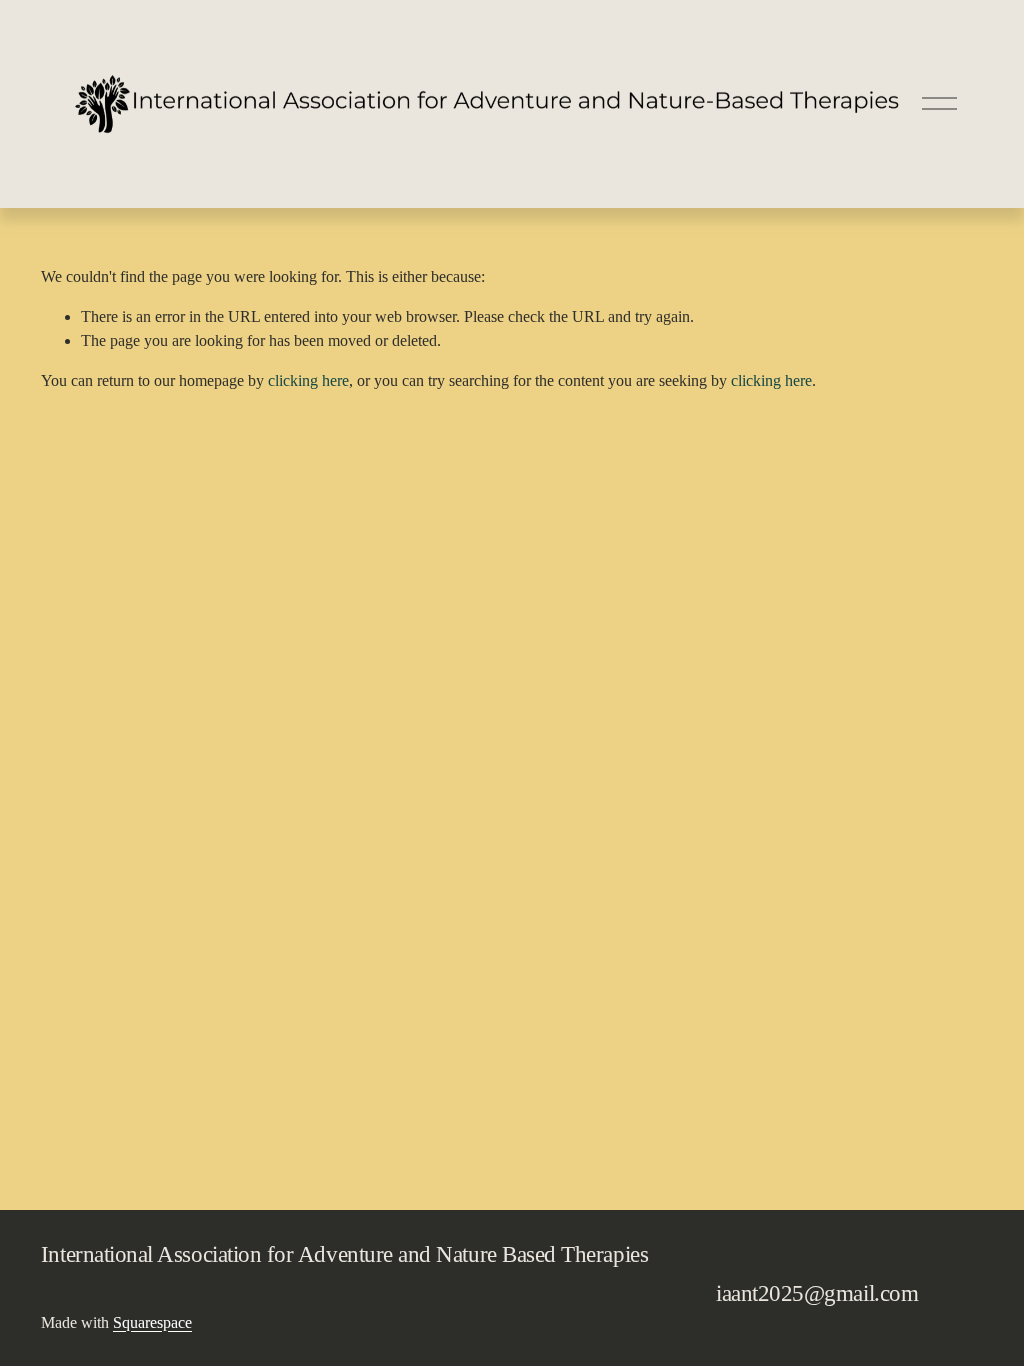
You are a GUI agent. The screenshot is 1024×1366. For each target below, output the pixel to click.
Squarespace (152, 1322)
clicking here (308, 380)
